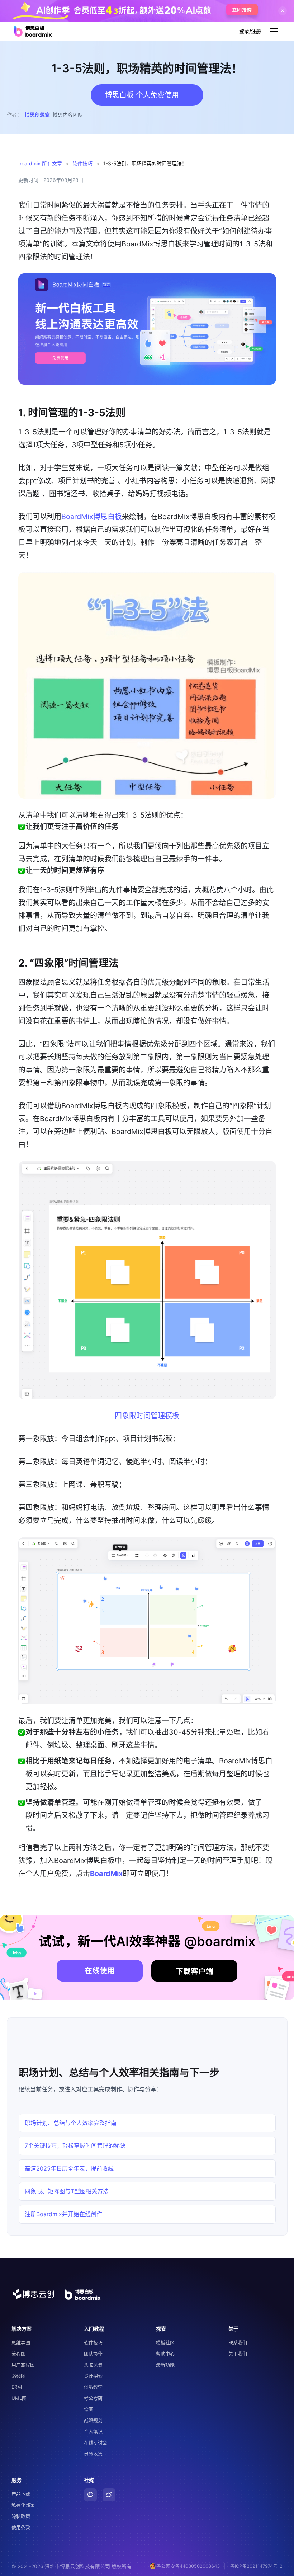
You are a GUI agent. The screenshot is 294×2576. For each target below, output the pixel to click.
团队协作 (93, 2354)
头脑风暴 (93, 2365)
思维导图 (21, 2342)
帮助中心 (165, 2354)
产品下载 (21, 2494)
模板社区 (165, 2342)
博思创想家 (37, 115)
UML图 (19, 2398)
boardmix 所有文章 (40, 163)
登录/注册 (250, 31)
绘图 (89, 2409)
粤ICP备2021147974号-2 (256, 2566)
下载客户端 (195, 1971)
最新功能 (165, 2365)
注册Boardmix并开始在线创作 (63, 2214)
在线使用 (100, 1971)
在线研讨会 (96, 2443)
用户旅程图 (23, 2365)
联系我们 (238, 2342)
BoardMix (106, 1874)
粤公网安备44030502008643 (188, 2566)
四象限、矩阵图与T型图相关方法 (67, 2191)
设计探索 (93, 2376)
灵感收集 (93, 2454)
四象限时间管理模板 (147, 1416)
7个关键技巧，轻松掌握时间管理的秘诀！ (78, 2145)
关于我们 (238, 2354)
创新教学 (93, 2387)
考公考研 (93, 2398)
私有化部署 (23, 2505)
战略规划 (93, 2420)
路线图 (18, 2376)
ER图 (17, 2387)
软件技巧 (82, 163)
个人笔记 (93, 2431)
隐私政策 (21, 2516)
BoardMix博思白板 (92, 517)
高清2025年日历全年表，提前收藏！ (72, 2168)
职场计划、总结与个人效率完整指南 (71, 2123)
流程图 (18, 2354)
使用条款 (21, 2527)
